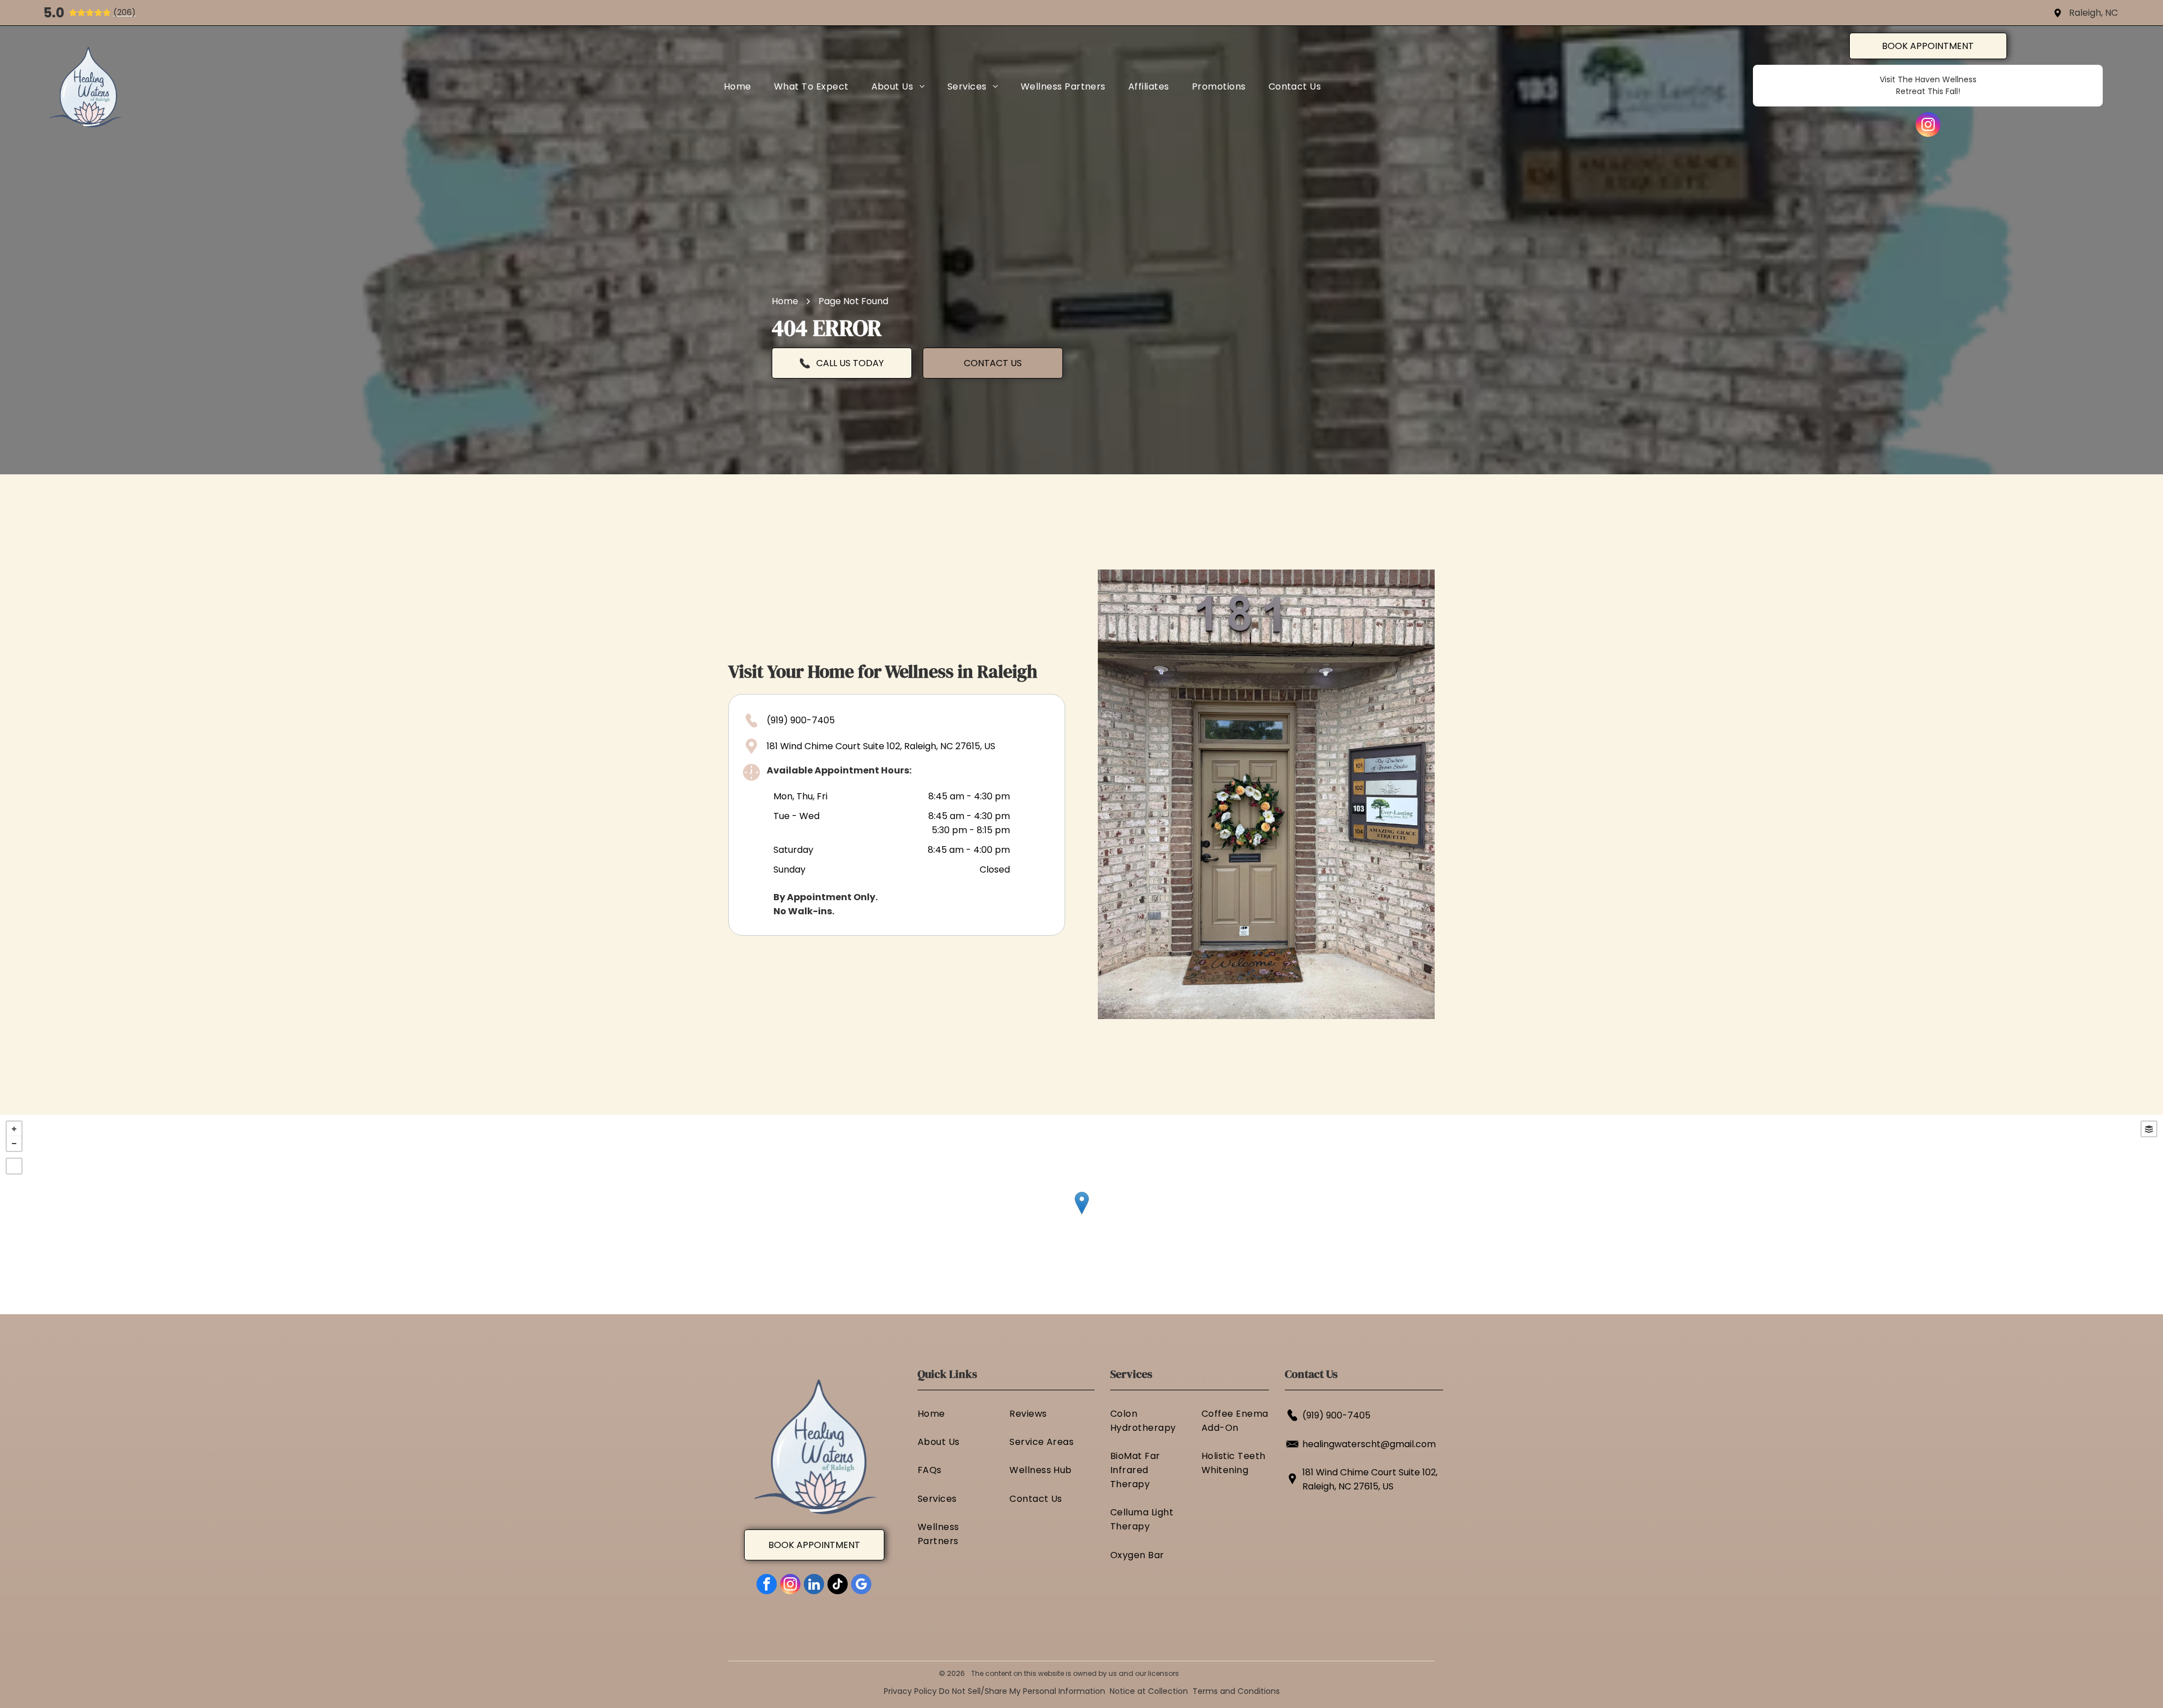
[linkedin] (814, 1585)
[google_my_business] (861, 1585)
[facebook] (767, 1585)
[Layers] (2149, 1129)
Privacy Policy (910, 1691)
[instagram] (1928, 126)
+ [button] (14, 1129)
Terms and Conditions (1236, 1691)
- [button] (14, 1144)
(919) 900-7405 (801, 720)
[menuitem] (738, 86)
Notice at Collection (1149, 1691)
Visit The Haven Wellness (1928, 79)
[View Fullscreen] (14, 1166)
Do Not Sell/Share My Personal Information (1022, 1691)
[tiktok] (838, 1585)
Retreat (1911, 91)
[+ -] (1081, 1215)
